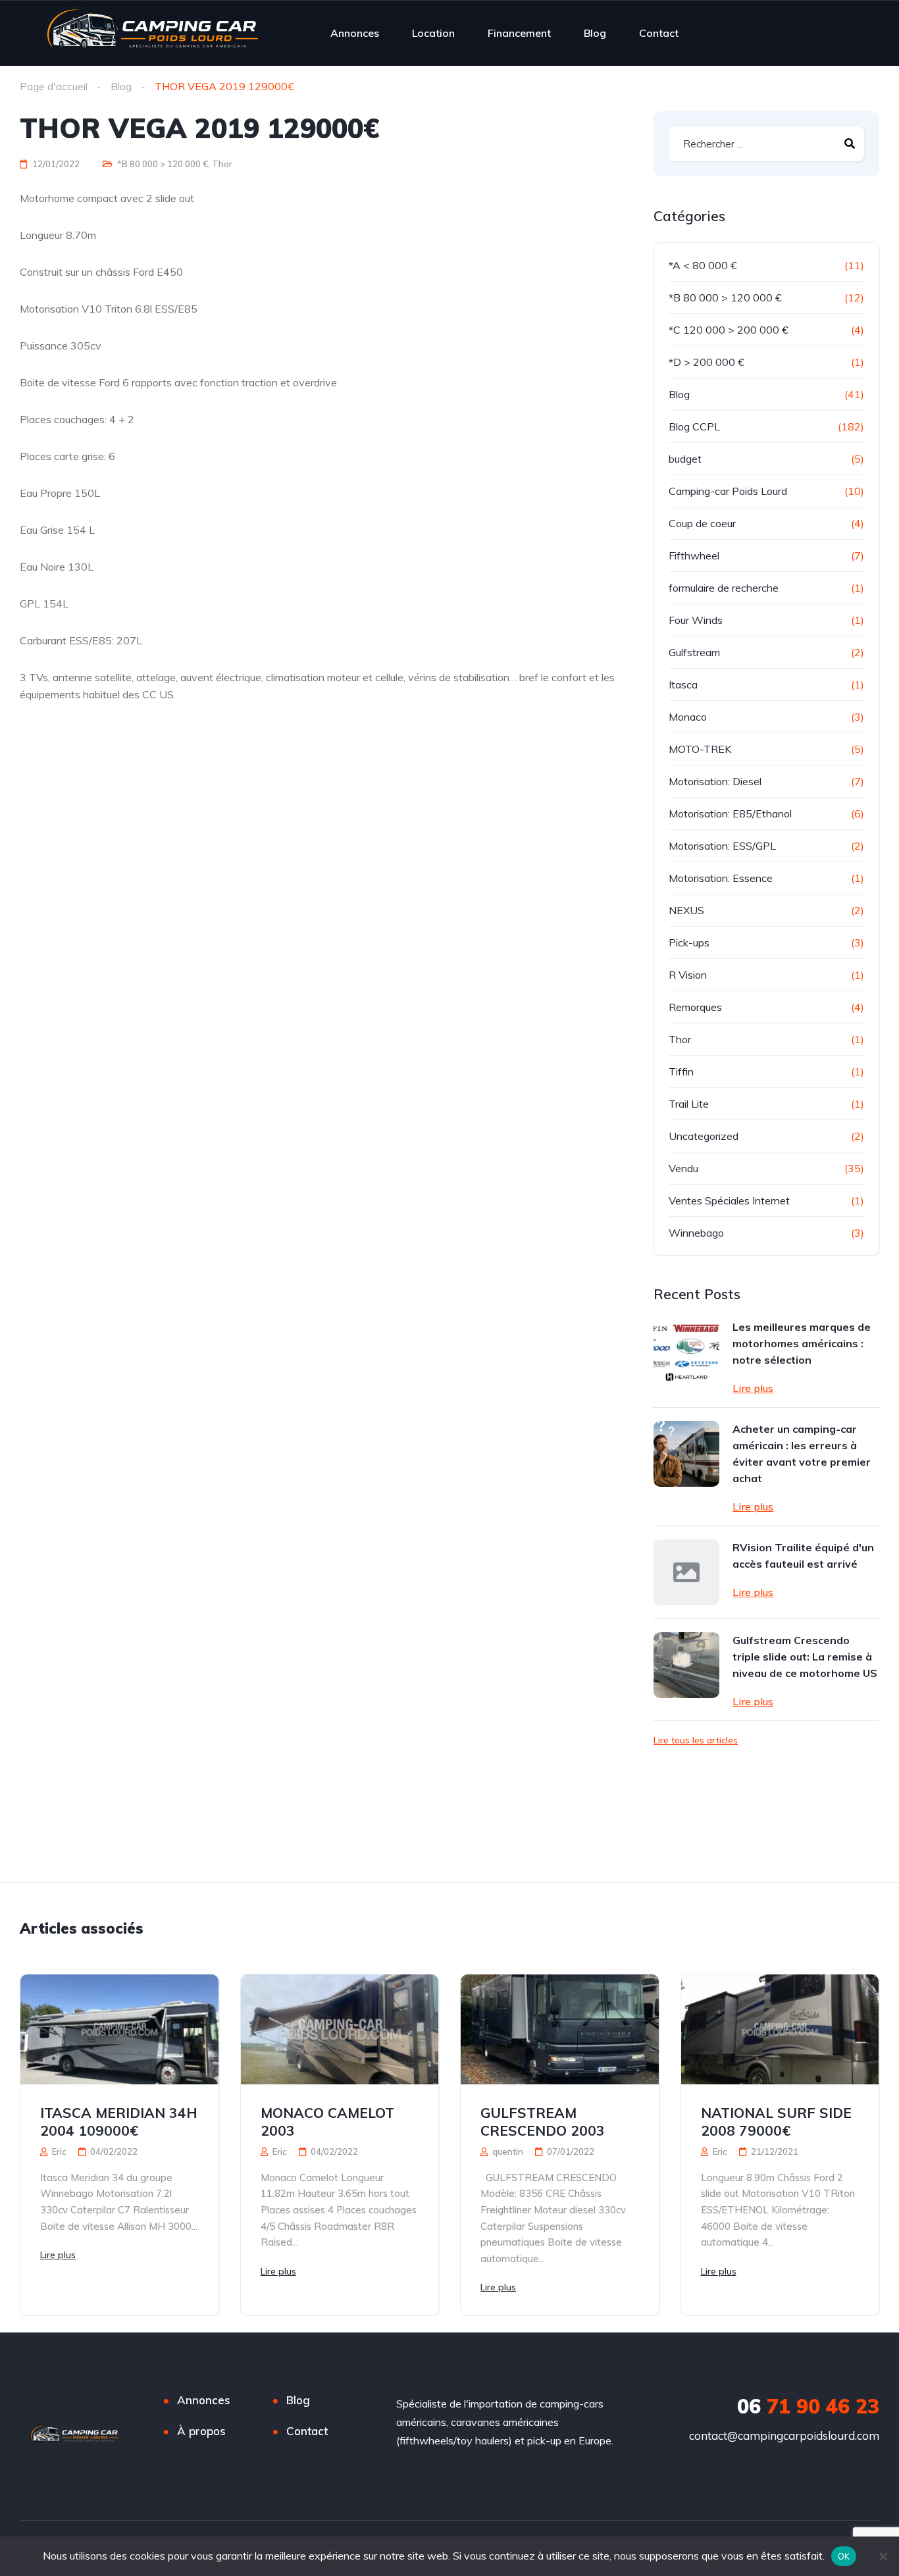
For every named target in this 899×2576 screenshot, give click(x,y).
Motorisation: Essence (721, 878)
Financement (519, 33)
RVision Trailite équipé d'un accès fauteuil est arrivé (803, 1556)
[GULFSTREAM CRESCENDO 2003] (560, 2029)
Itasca (683, 684)
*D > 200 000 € (706, 362)
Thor (222, 164)
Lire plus (753, 1388)
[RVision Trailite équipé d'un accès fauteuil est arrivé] (686, 1572)
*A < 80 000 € (703, 265)
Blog (595, 33)
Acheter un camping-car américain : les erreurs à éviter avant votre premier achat (802, 1454)
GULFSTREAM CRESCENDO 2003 (543, 2122)
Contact (659, 33)
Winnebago (696, 1233)
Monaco (688, 717)
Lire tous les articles (696, 1740)
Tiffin (681, 1071)
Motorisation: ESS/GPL (722, 846)
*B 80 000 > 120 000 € (163, 164)
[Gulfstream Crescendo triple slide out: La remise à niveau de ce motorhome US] (686, 1665)
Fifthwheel (694, 555)
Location (433, 33)
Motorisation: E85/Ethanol (730, 813)
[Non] (883, 2556)
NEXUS (686, 910)
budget (685, 459)
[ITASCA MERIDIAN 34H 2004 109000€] (119, 2029)
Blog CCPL (694, 426)
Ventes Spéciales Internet (729, 1200)
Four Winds (696, 620)
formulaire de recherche (724, 588)
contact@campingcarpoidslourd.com (784, 2435)
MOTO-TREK (700, 749)
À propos (201, 2431)
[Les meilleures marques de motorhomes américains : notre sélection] (686, 1352)
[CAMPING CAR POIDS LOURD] (151, 33)
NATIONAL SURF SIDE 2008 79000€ (776, 2122)
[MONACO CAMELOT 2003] (340, 2029)
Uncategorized (704, 1136)
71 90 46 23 (808, 2406)
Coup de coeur (702, 523)
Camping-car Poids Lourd (728, 491)
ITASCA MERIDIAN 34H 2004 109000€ (119, 2122)
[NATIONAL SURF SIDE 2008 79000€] (780, 2029)
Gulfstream (694, 652)
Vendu (683, 1168)
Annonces (355, 33)
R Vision (688, 975)
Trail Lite (689, 1104)
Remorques (695, 1007)
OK (844, 2556)
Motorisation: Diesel (715, 781)
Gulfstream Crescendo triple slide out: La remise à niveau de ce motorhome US (805, 1657)
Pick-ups (689, 942)
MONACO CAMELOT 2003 (327, 2122)
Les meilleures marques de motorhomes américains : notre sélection (802, 1343)
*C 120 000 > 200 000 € (729, 330)
